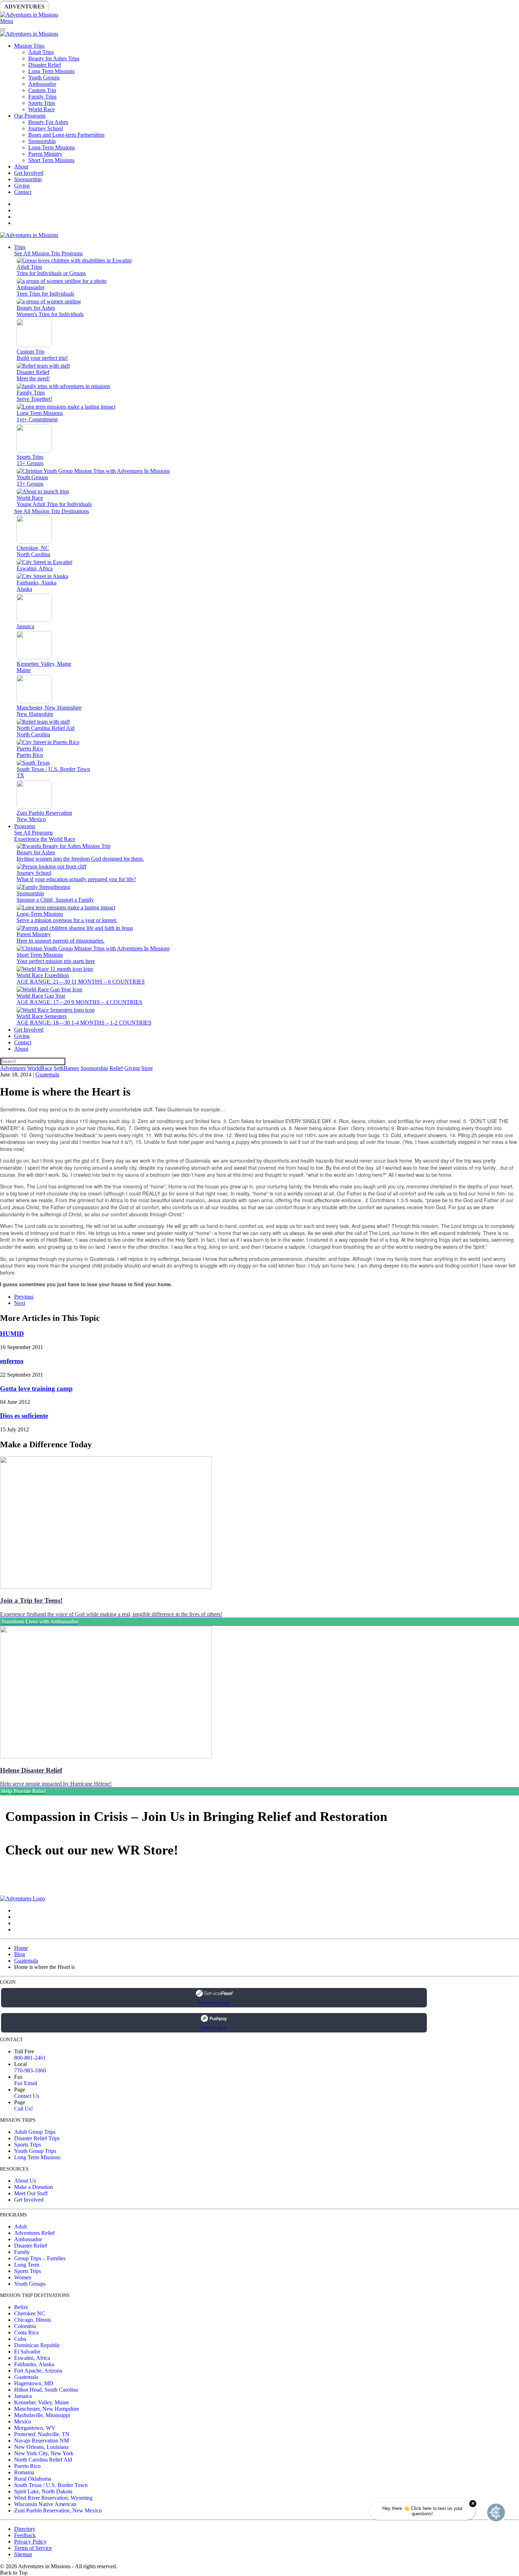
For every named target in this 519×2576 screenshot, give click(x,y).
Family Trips (42, 97)
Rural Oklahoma (33, 2479)
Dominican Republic (37, 2345)
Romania (24, 2472)
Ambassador (42, 84)
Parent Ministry (45, 154)
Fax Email (26, 2083)
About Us (25, 2181)
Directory (25, 2529)
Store (274, 7)
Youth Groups (44, 78)
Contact (23, 192)
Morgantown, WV (35, 2428)
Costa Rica (26, 2332)
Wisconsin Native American (45, 2504)
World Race (41, 109)
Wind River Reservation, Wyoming (53, 2498)
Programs (25, 826)
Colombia (25, 2326)
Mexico (23, 2421)
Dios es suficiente (24, 1416)
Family (22, 2252)
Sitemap (23, 2554)
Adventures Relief (34, 2233)
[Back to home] (29, 15)
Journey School (46, 128)
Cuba (20, 2339)
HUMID (12, 1334)
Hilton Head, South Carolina (46, 2390)
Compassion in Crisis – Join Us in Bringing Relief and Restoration (196, 1816)
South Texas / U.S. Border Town (51, 2485)
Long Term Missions (51, 71)
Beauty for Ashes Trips (54, 58)
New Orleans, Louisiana (41, 2447)
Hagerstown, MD (34, 2383)
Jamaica (23, 2396)
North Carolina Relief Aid (43, 2460)
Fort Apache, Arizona (38, 2371)
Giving (244, 7)
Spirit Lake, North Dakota (43, 2491)
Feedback (25, 2535)
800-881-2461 (30, 2058)
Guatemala (47, 1075)
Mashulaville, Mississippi (42, 2415)
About (21, 167)
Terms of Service (33, 2548)
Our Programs (30, 116)
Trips (20, 247)
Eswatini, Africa (32, 2358)
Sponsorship (172, 7)
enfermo (12, 1361)
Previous (24, 1297)
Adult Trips (41, 52)
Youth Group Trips (35, 2151)
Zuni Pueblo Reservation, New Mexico (58, 2510)
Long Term (27, 2265)
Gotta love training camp (36, 1388)
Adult (20, 2227)
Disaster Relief (45, 65)
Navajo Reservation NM (41, 2441)
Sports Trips (42, 103)
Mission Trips (29, 46)
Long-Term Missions (52, 147)
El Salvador (27, 2352)
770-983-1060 (30, 2070)
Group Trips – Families (40, 2258)
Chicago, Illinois (32, 2320)
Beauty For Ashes (48, 122)
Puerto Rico (27, 2466)
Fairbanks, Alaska (34, 2364)
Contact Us (27, 2096)
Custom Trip (42, 90)
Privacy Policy (30, 2542)
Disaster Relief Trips (37, 2138)
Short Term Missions (51, 160)
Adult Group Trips (35, 2132)
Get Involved (29, 173)
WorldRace (74, 7)
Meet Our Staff (31, 2193)
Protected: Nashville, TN (42, 2434)
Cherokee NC (30, 2313)
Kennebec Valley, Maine (41, 2402)
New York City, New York (44, 2453)
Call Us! (23, 2109)
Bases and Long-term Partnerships (66, 135)
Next (20, 1303)
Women (23, 2277)
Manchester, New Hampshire (47, 2409)
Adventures (24, 7)
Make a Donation (34, 2187)
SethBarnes (123, 7)
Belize (21, 2307)
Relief (212, 7)
